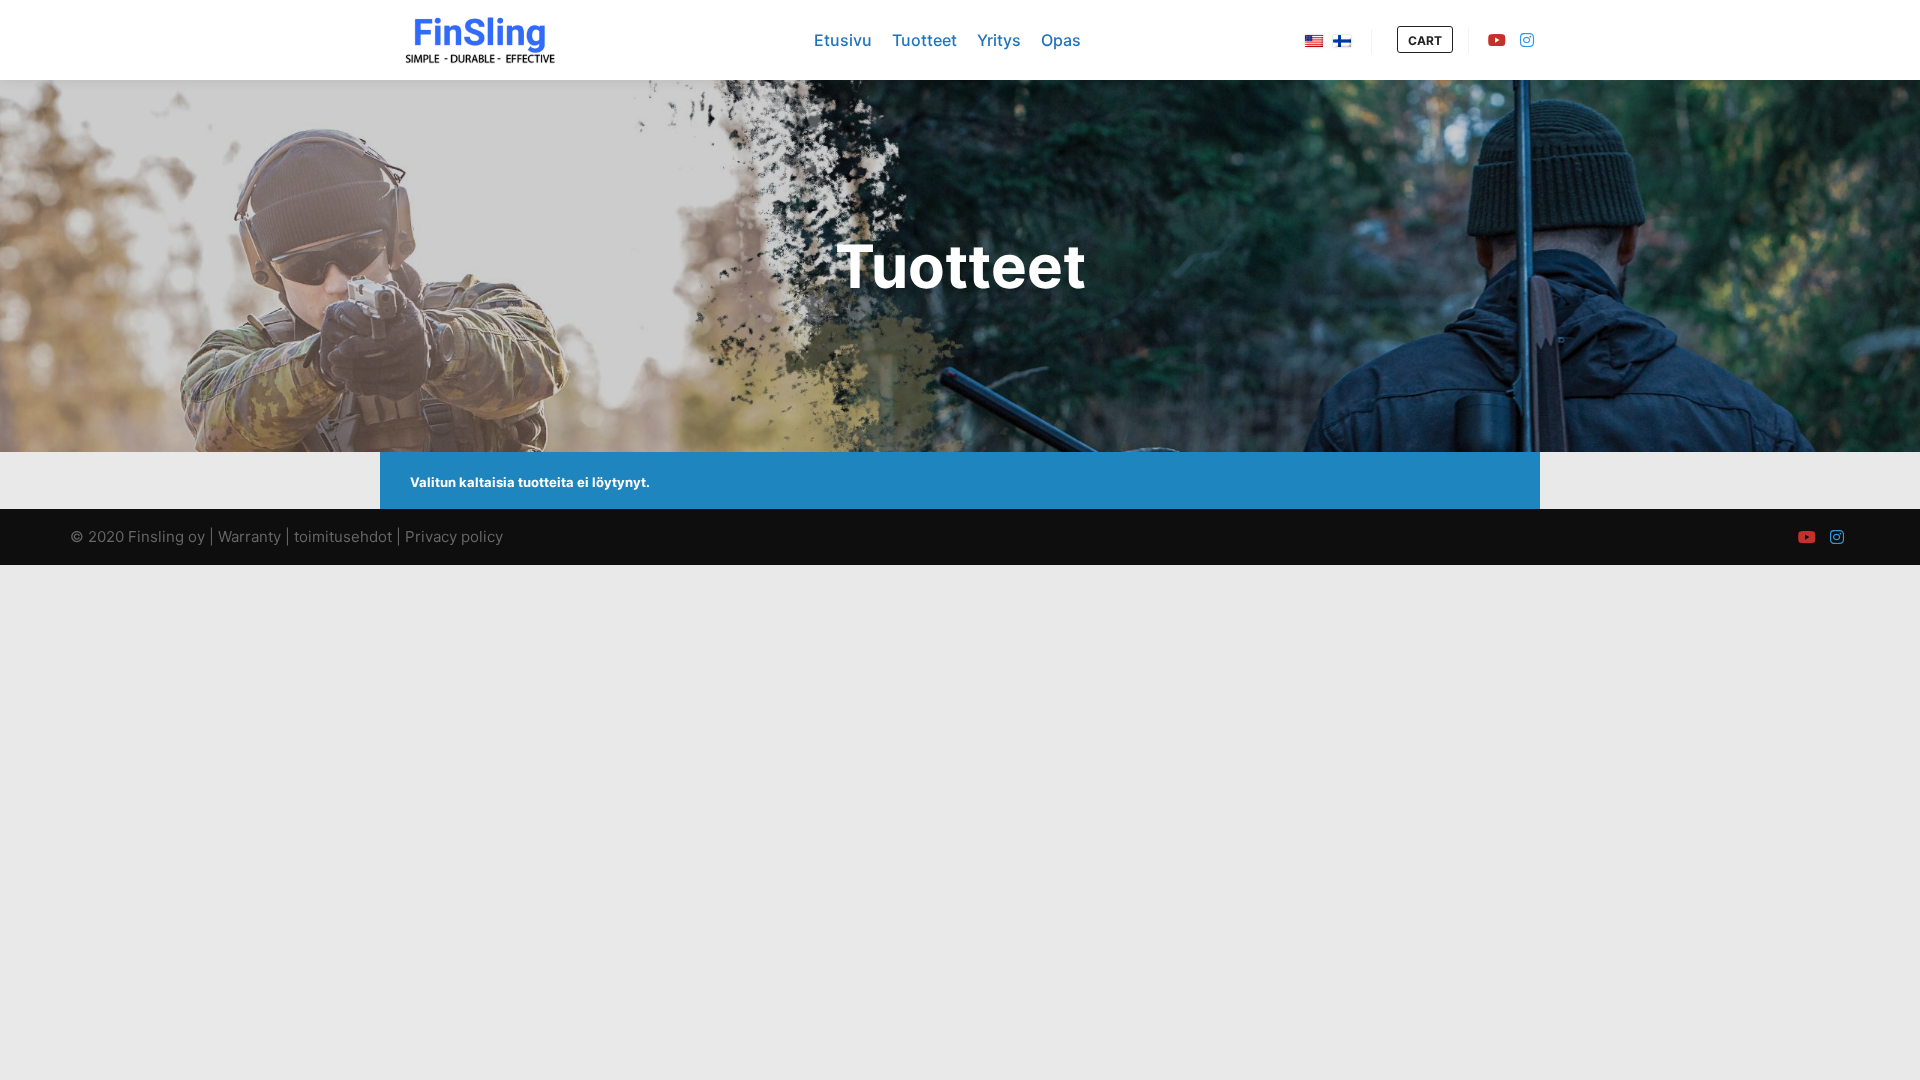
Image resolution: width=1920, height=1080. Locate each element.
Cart (1425, 40)
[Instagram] (1527, 40)
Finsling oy (166, 536)
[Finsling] (480, 40)
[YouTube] (1497, 40)
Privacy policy (454, 536)
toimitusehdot (343, 536)
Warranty (249, 536)
